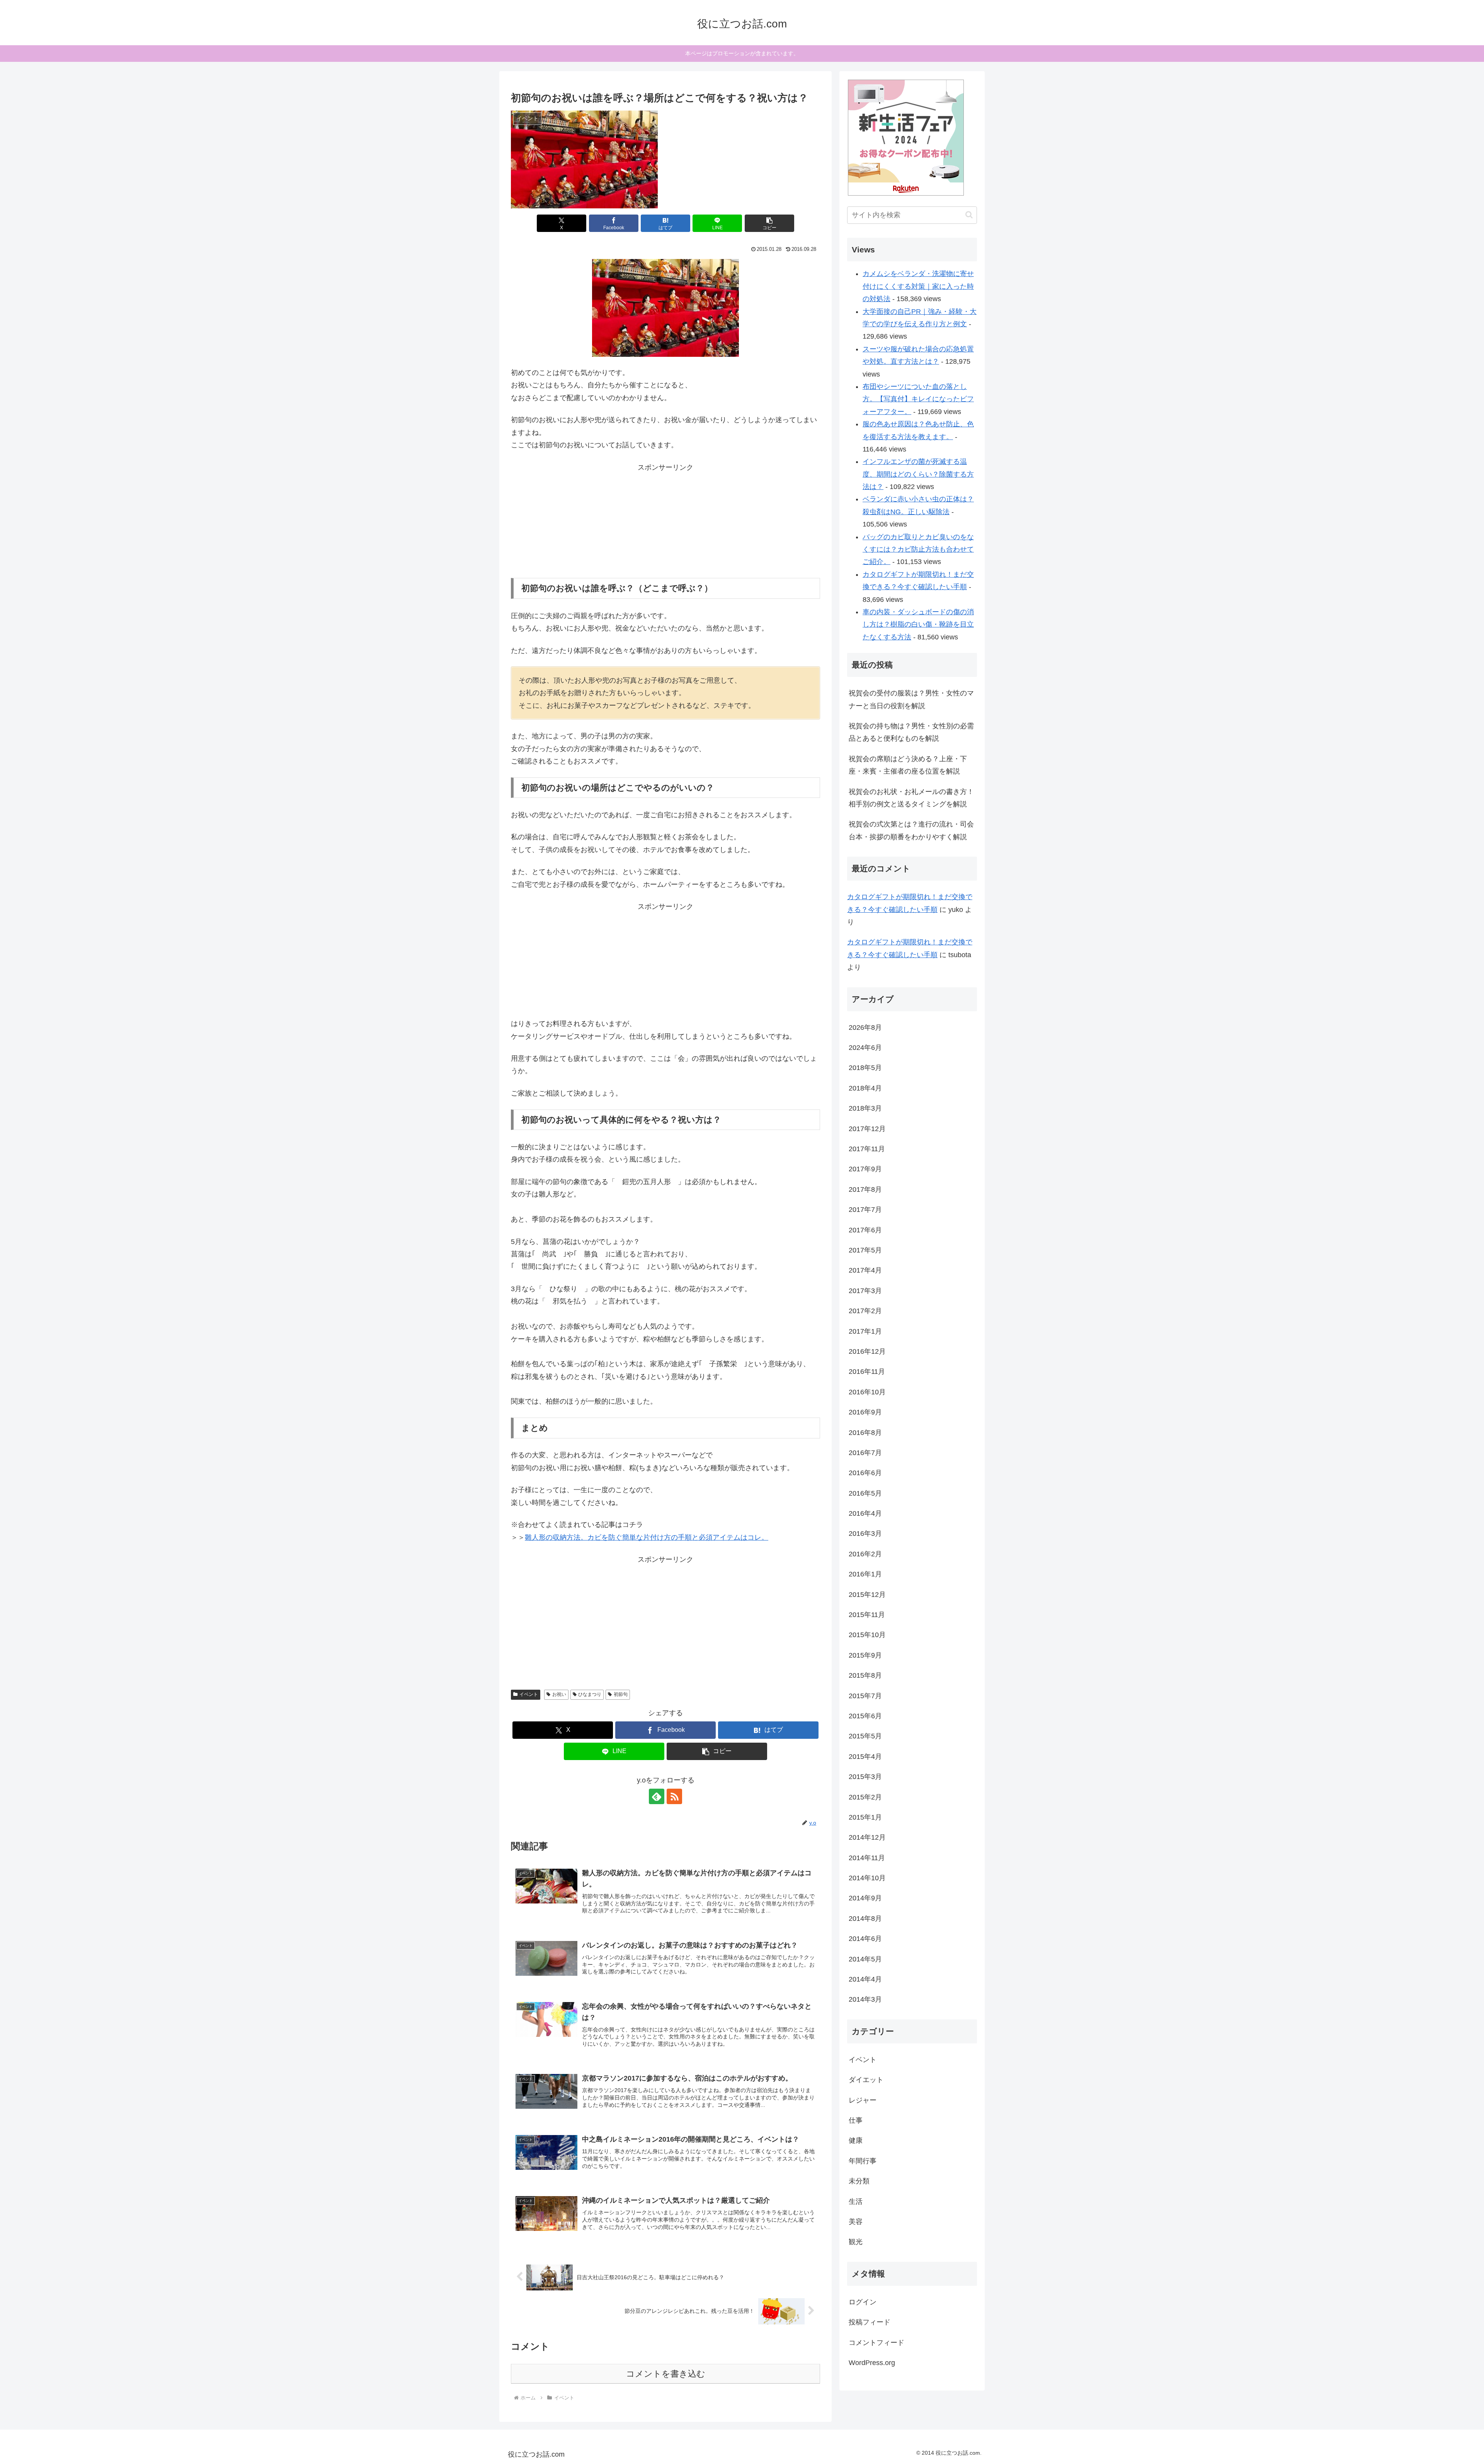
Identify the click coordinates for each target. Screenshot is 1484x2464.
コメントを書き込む (666, 2374)
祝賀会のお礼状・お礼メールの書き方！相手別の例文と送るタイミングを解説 (911, 798)
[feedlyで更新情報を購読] (657, 1796)
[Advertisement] (665, 522)
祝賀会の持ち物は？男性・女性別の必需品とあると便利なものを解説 (911, 732)
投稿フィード (870, 2322)
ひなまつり (590, 1694)
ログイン (863, 2302)
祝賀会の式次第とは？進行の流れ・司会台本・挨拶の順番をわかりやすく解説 (911, 830)
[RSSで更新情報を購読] (674, 1796)
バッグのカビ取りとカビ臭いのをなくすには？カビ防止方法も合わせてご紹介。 (918, 550)
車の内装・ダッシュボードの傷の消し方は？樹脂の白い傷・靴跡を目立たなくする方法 (918, 625)
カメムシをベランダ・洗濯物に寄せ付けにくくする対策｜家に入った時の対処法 (918, 286)
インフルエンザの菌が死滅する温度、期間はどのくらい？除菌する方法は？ (918, 474)
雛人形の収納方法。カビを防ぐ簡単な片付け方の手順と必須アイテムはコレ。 (647, 1537)
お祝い (559, 1694)
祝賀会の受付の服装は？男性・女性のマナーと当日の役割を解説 (911, 699)
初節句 (621, 1694)
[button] (769, 223)
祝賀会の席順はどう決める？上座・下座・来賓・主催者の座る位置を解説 (908, 765)
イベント (529, 1694)
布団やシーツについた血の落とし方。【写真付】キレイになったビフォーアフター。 (918, 399)
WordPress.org (872, 2363)
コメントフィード (876, 2343)
